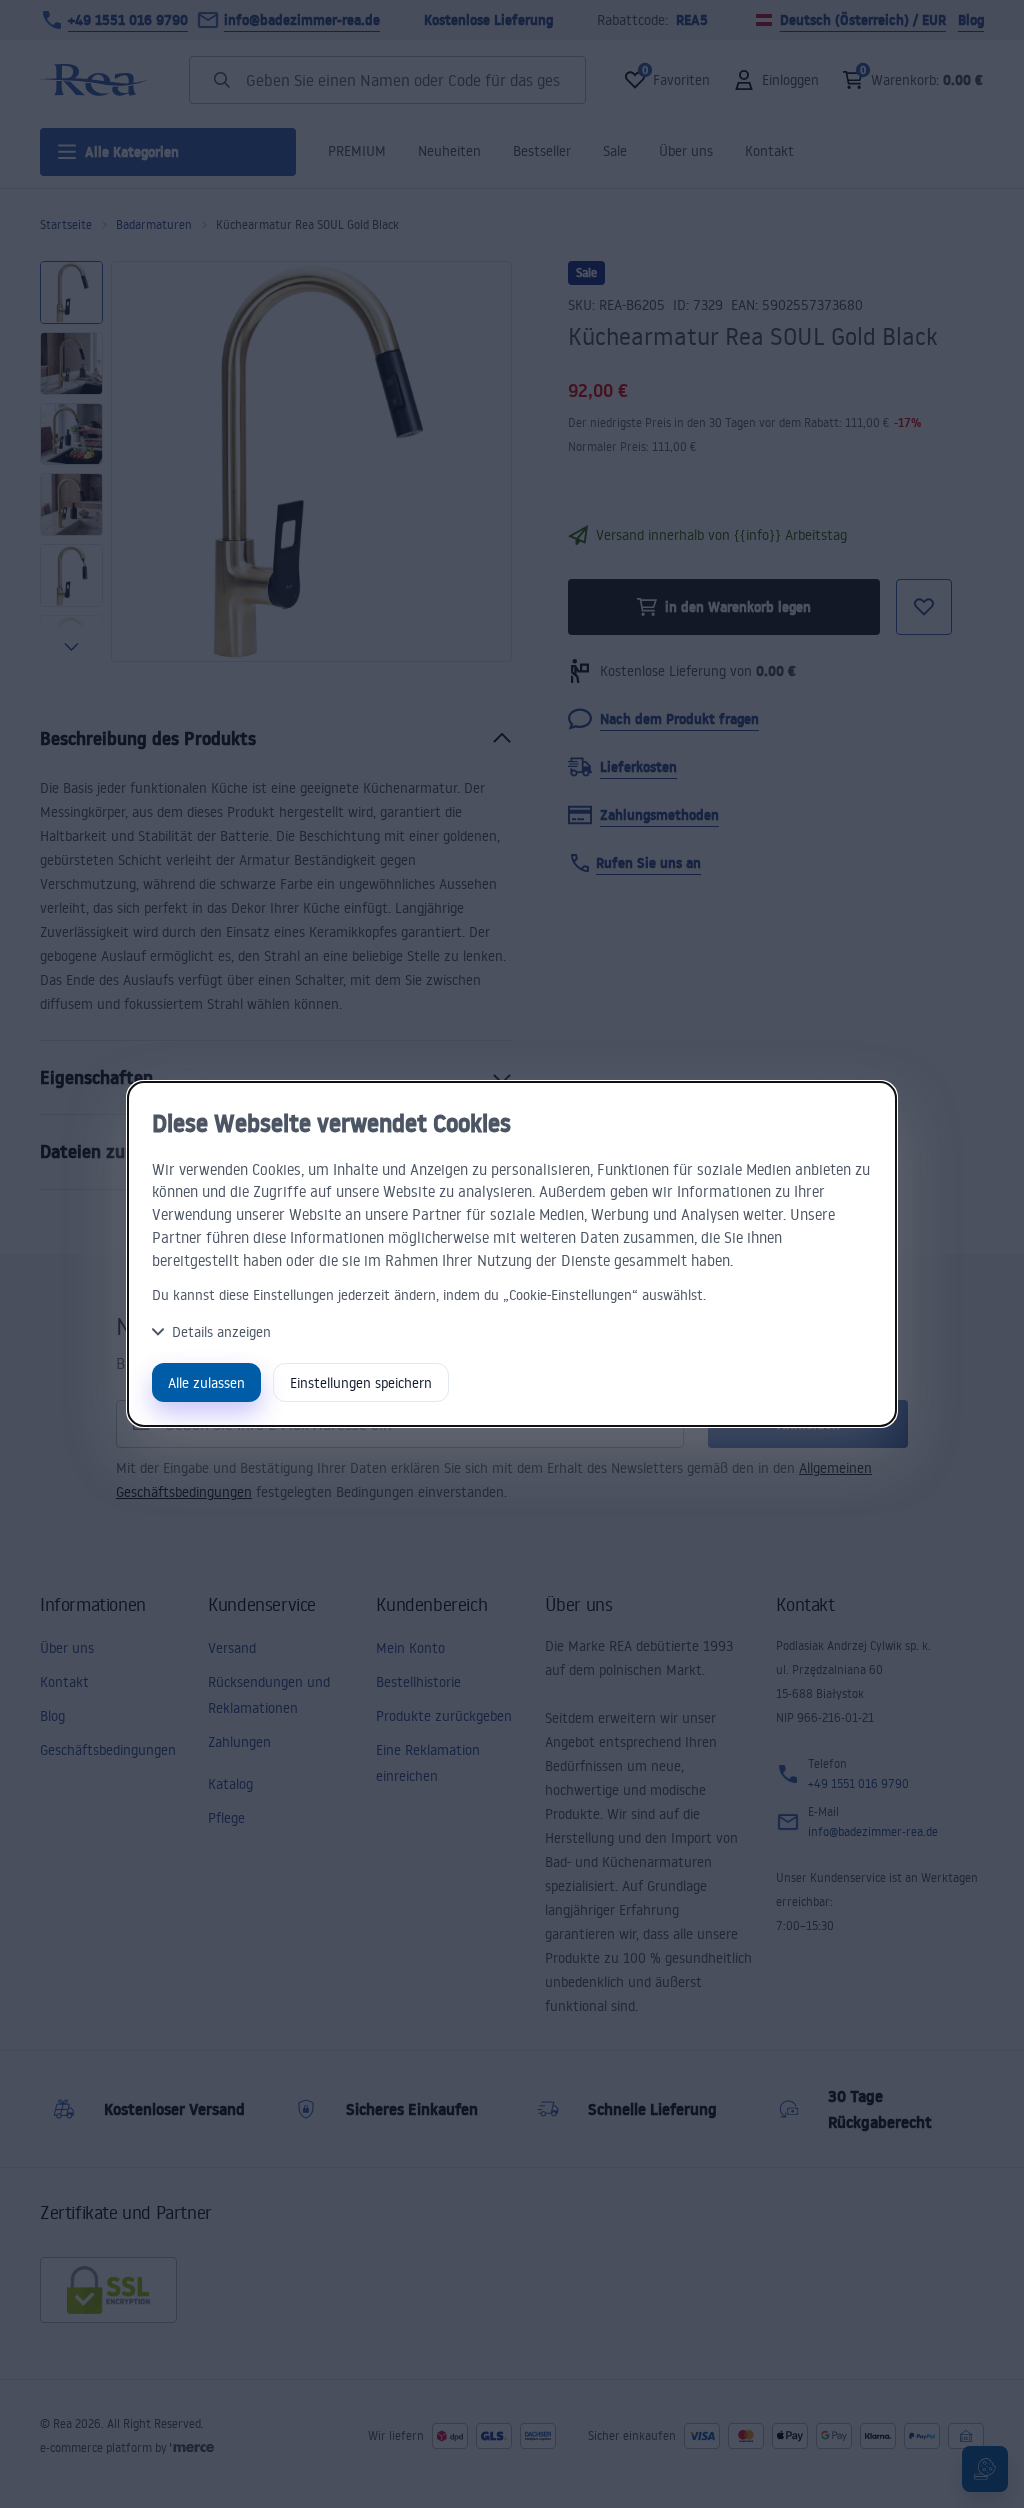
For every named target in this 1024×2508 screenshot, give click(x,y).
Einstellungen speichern (361, 1382)
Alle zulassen (206, 1382)
